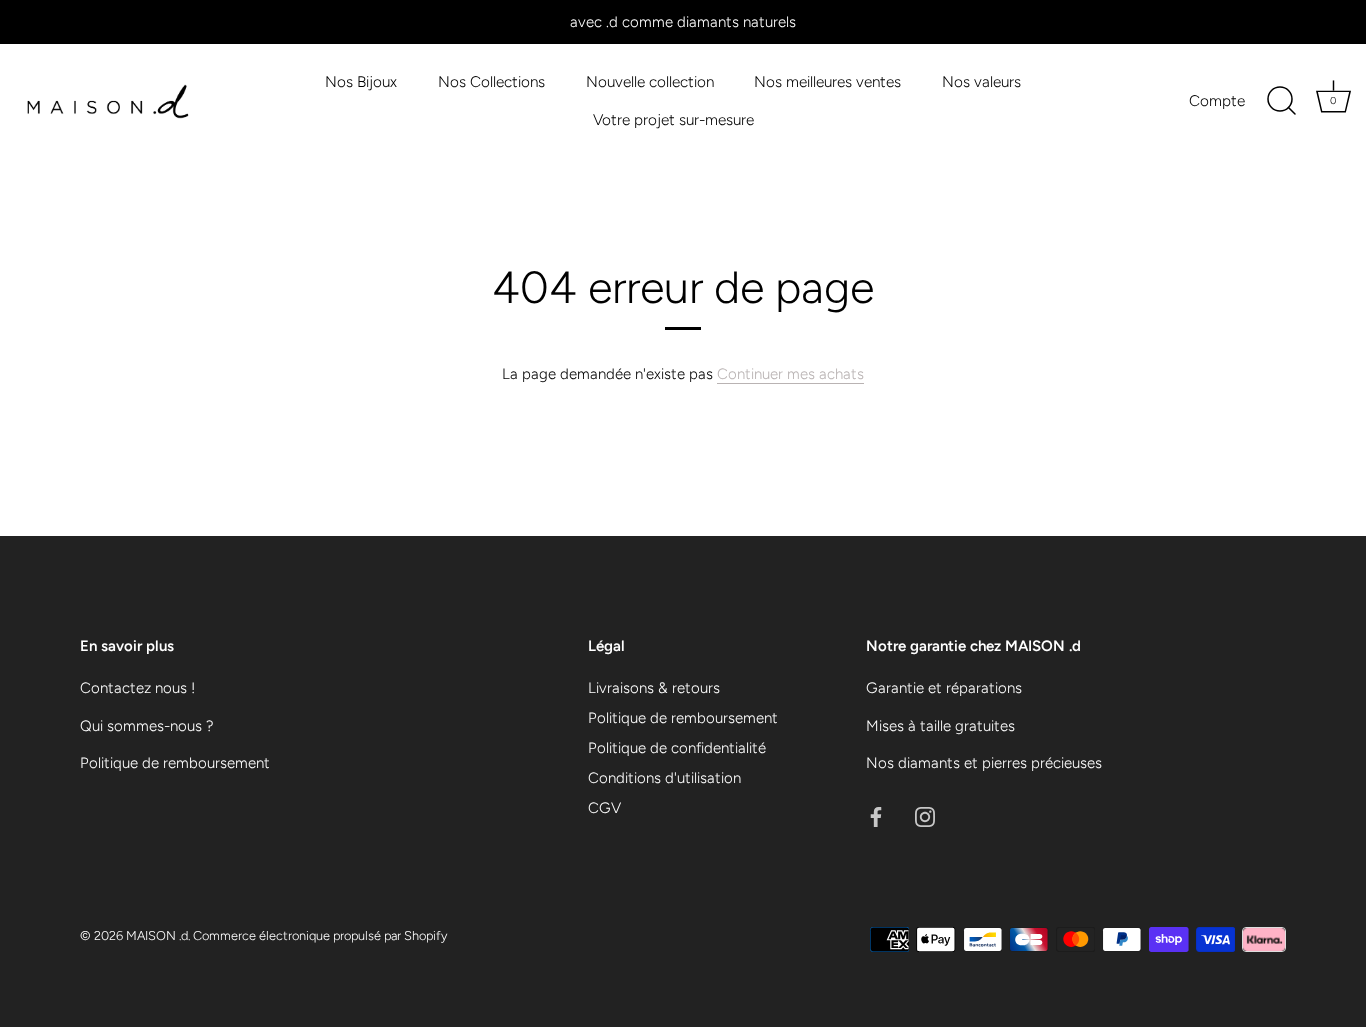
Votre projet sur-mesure (673, 119)
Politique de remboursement (175, 763)
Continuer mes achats (790, 374)
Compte (1217, 100)
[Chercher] (1281, 101)
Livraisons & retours (654, 688)
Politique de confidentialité (677, 748)
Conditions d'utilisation (664, 778)
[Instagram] (925, 816)
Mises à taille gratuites (940, 726)
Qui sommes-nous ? (147, 726)
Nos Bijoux (361, 81)
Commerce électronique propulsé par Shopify (320, 935)
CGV (604, 808)
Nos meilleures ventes (827, 81)
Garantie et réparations (944, 688)
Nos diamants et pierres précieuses (984, 763)
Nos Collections (491, 81)
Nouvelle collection (650, 81)
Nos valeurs (981, 81)
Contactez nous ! (137, 688)
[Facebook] (876, 816)
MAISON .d (157, 935)
